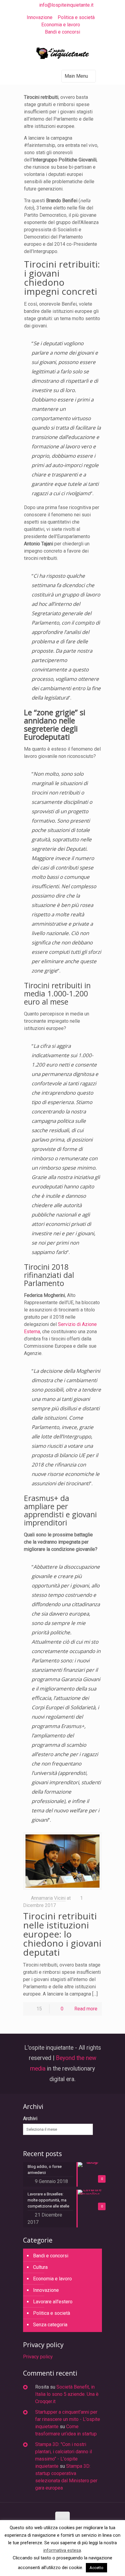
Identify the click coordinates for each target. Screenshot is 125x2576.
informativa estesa (62, 2550)
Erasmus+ (73, 1726)
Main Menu (76, 76)
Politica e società (76, 17)
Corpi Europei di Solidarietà (63, 1707)
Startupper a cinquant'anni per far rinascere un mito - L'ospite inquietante (68, 2419)
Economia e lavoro (61, 25)
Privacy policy (38, 2357)
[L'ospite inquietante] (62, 54)
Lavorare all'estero (53, 2302)
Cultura (40, 2267)
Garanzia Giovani (81, 1679)
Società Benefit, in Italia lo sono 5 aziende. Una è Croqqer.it (67, 2394)
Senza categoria (50, 2325)
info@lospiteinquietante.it (66, 5)
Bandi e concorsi (62, 32)
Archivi (30, 2118)
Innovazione (40, 17)
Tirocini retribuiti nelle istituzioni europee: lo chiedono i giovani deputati (62, 1934)
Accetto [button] (96, 2568)
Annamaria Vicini (48, 1898)
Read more (86, 2009)
